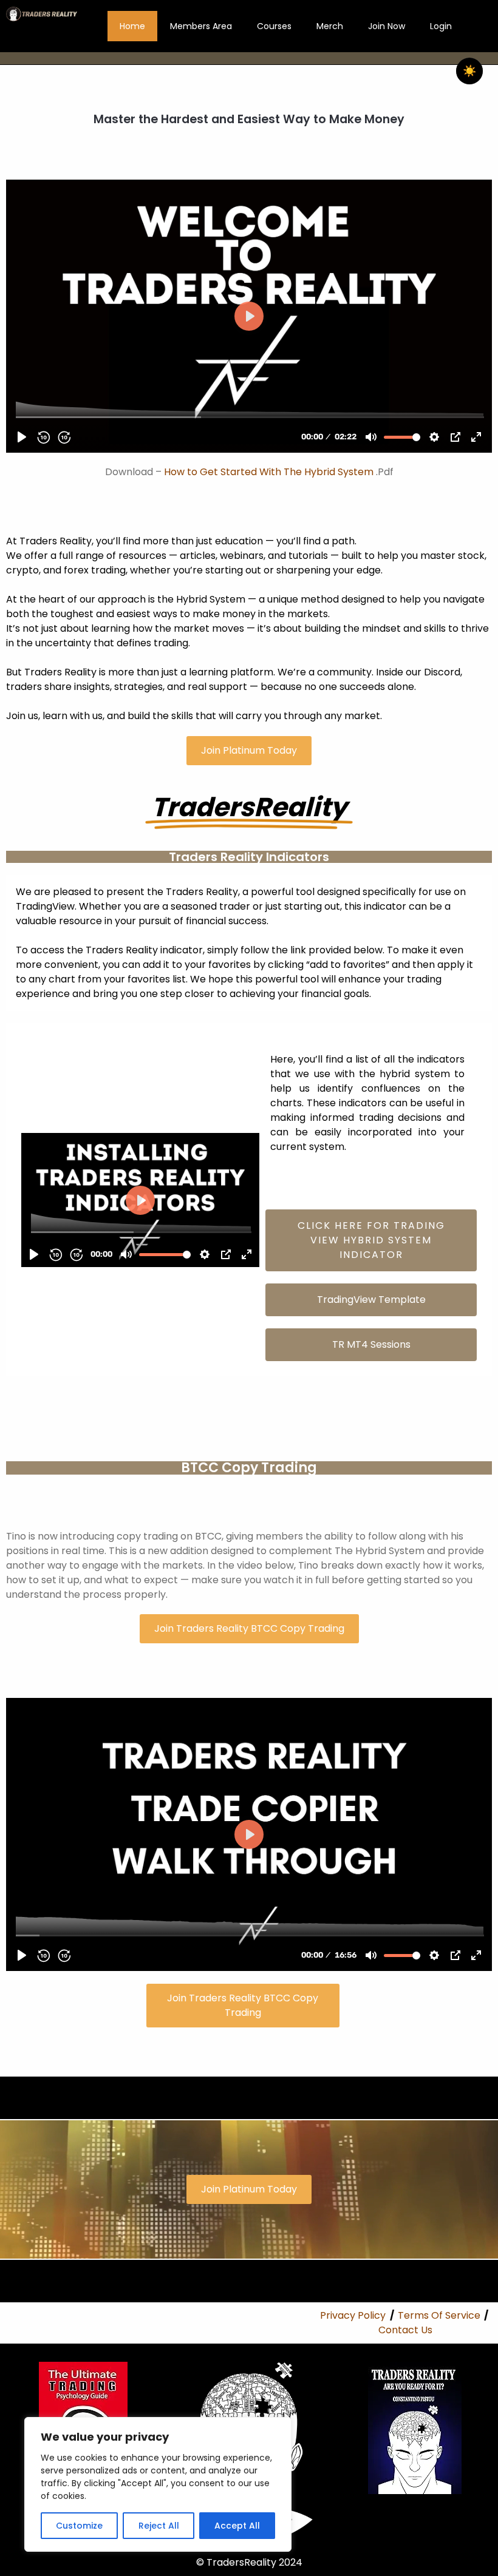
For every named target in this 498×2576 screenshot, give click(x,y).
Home (132, 26)
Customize (79, 2526)
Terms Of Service (439, 2315)
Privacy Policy (353, 2315)
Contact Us (405, 2330)
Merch (330, 26)
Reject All (159, 2526)
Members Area (201, 26)
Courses (274, 26)
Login (441, 26)
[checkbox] (469, 71)
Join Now (387, 26)
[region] (158, 2484)
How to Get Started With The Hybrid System (269, 472)
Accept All (237, 2526)
